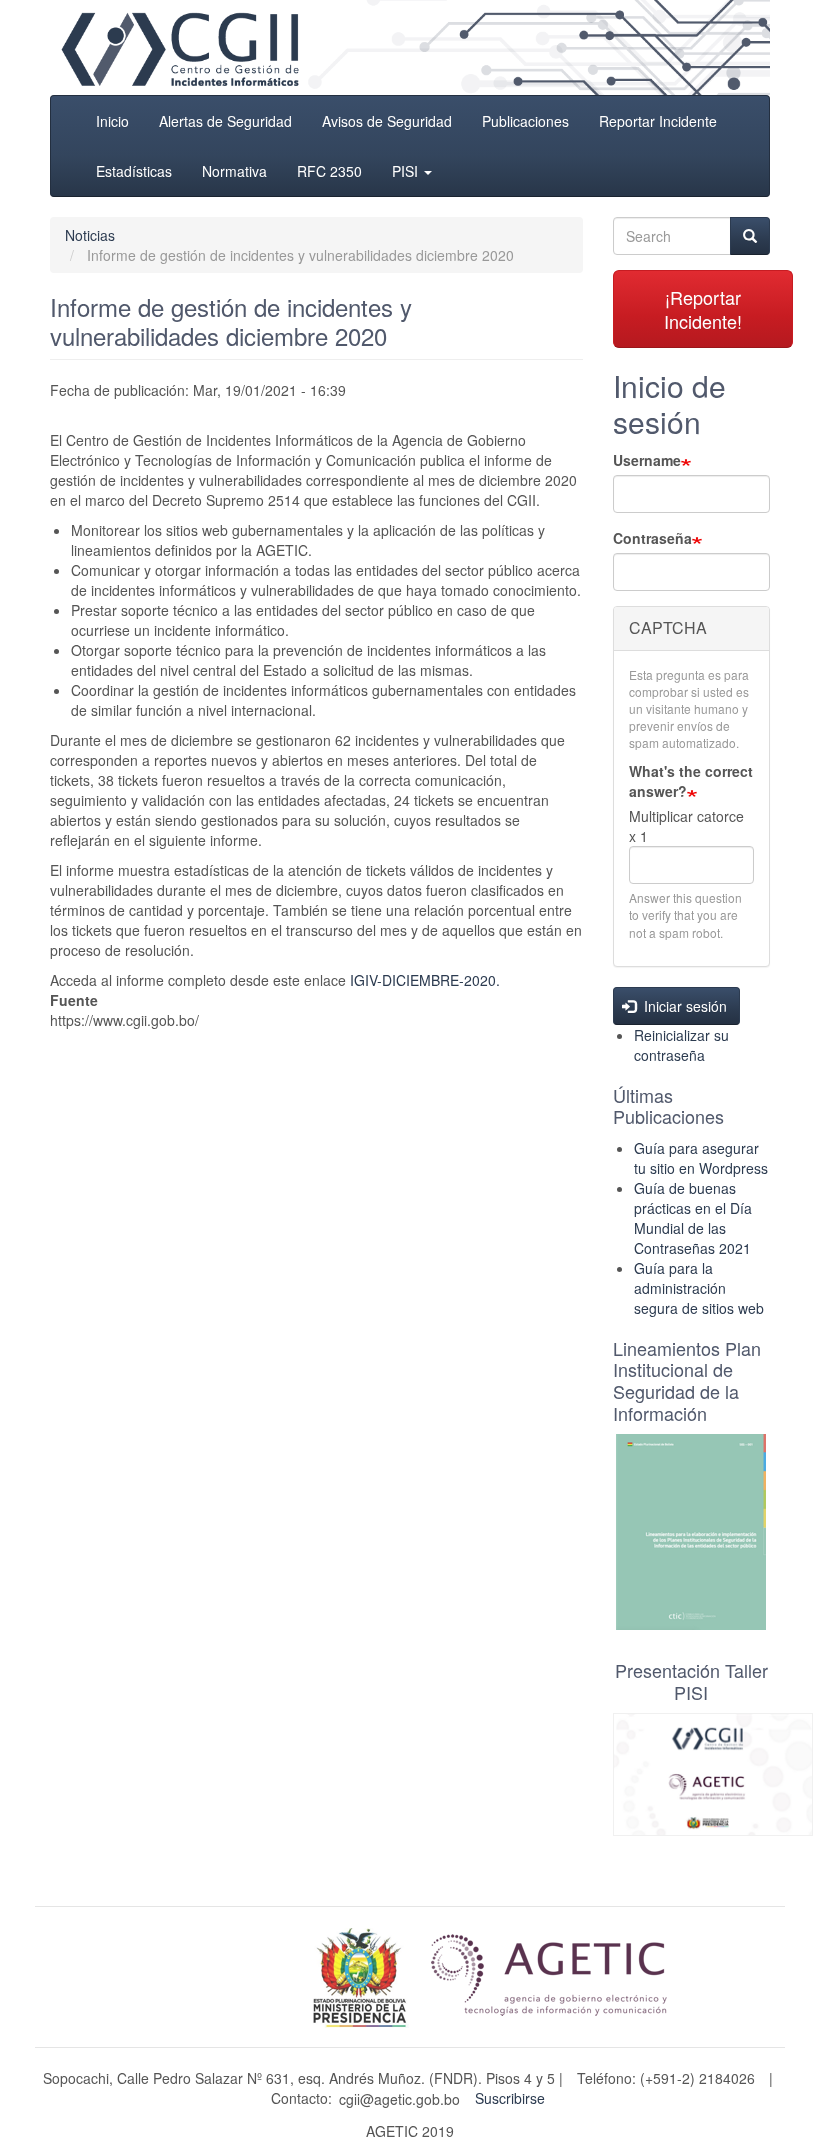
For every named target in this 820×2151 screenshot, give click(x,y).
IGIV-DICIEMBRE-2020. (425, 980)
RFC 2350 (329, 171)
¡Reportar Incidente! (703, 309)
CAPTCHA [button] (668, 627)
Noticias (90, 235)
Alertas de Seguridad (225, 121)
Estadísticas (134, 171)
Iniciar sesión (683, 1006)
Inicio (112, 121)
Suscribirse (510, 2098)
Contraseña (652, 538)
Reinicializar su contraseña (681, 1045)
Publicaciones (525, 121)
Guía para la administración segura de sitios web (699, 1288)
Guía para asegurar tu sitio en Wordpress (701, 1158)
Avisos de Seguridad (387, 121)
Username (647, 460)
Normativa (234, 171)
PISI (407, 171)
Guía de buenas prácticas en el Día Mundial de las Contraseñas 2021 (693, 1218)
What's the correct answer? (691, 781)
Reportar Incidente (658, 121)
